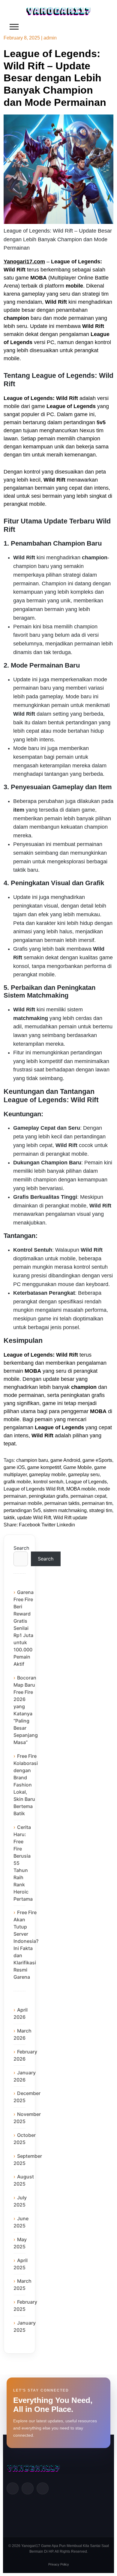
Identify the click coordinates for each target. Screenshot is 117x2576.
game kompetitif (44, 1467)
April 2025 (21, 2264)
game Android (65, 1460)
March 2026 (22, 2034)
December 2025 (27, 2097)
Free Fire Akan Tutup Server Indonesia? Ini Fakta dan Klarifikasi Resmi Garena (26, 1945)
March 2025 (22, 2285)
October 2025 (25, 2139)
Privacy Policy (59, 2564)
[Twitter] (28, 2488)
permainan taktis (62, 1503)
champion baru (32, 1460)
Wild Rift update (70, 1518)
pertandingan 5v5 (22, 1510)
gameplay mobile (47, 1475)
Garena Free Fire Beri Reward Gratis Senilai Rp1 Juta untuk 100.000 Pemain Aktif (24, 1628)
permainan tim (97, 1503)
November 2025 (27, 2118)
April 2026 (21, 2013)
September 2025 (28, 2160)
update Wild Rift (34, 1518)
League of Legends (86, 1482)
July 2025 (20, 2201)
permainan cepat (88, 1496)
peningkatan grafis (48, 1496)
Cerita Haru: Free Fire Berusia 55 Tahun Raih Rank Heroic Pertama (23, 1863)
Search (19, 1548)
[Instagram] (43, 2488)
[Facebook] (13, 2488)
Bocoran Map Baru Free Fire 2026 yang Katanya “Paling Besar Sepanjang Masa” (26, 1710)
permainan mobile (23, 1503)
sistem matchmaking (65, 1510)
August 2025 (24, 2180)
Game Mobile (78, 1467)
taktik (9, 1518)
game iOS (14, 1467)
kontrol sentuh (48, 1482)
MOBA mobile (81, 1489)
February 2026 (25, 2055)
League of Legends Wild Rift (34, 1489)
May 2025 (20, 2243)
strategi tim (101, 1510)
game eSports (97, 1460)
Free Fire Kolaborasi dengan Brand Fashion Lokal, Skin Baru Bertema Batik (26, 1785)
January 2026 (25, 2076)
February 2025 (25, 2305)
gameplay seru (84, 1475)
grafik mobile (17, 1482)
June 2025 (21, 2222)
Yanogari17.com (24, 262)
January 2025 (25, 2326)
